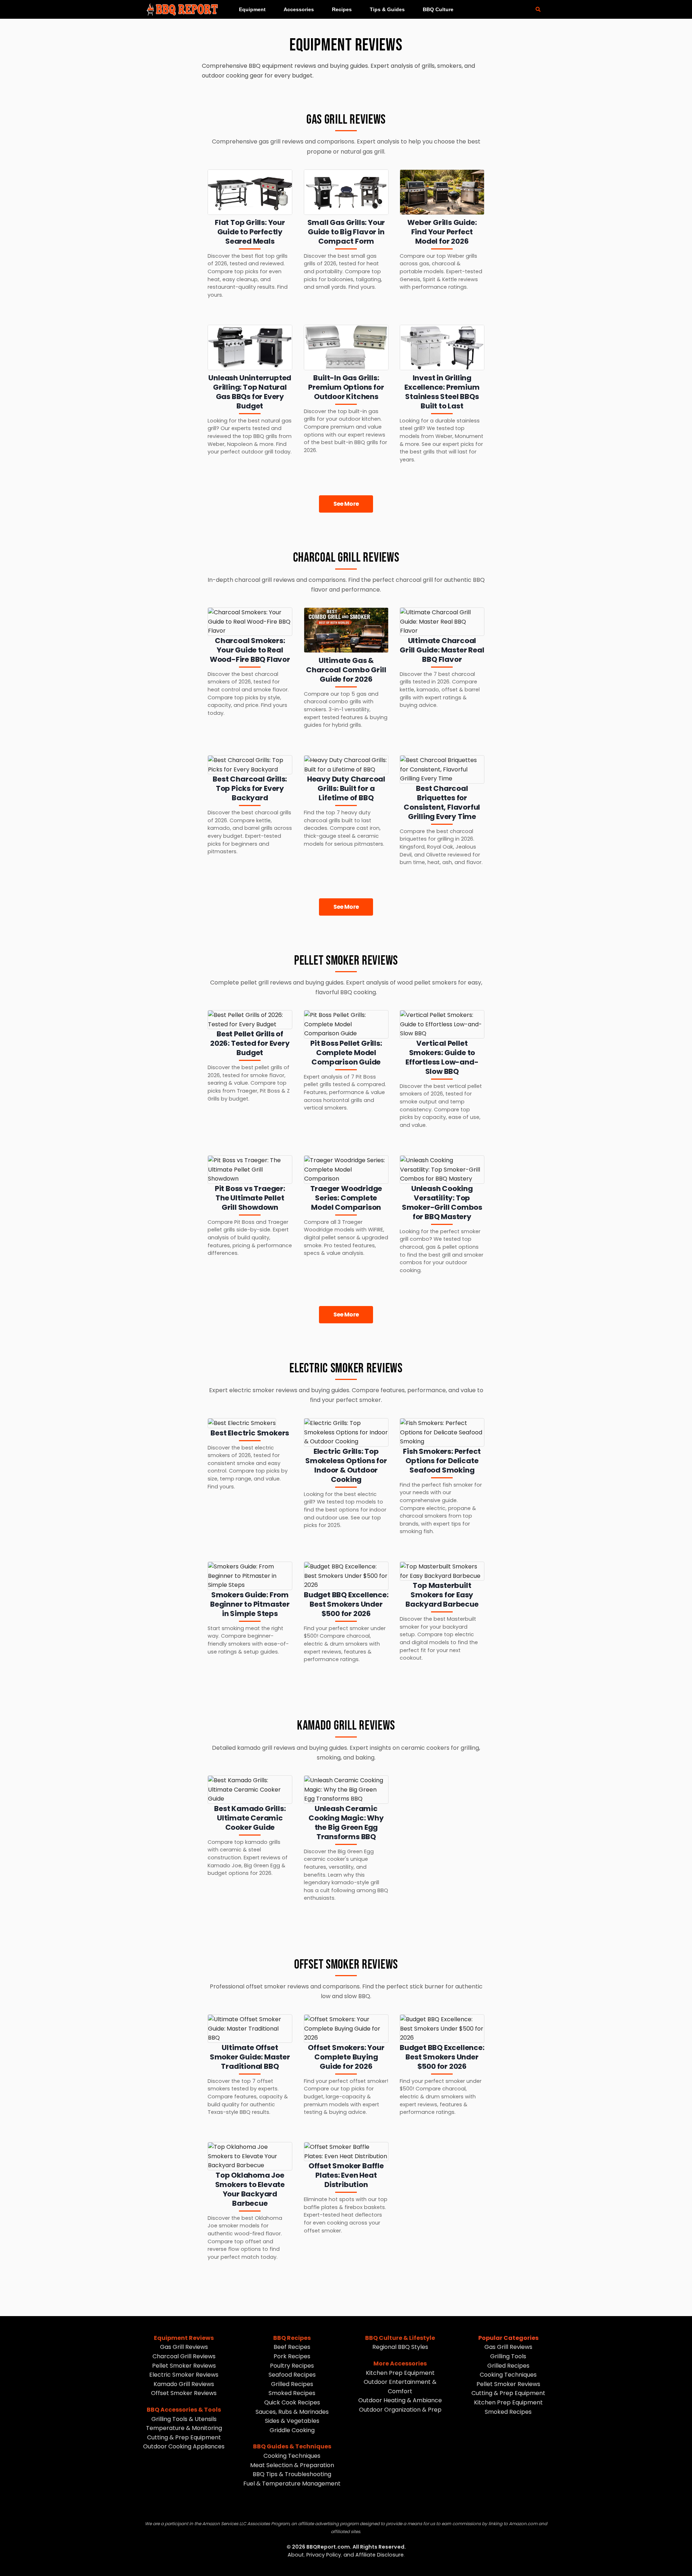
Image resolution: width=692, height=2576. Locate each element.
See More (346, 504)
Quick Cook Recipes (292, 2402)
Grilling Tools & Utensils (184, 2419)
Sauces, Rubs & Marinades (292, 2412)
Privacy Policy (324, 2555)
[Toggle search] (538, 9)
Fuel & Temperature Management (292, 2484)
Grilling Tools (508, 2356)
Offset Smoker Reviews (184, 2393)
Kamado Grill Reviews (184, 2384)
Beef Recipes (292, 2347)
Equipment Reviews (184, 2338)
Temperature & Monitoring (184, 2428)
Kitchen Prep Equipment (400, 2373)
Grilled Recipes (292, 2384)
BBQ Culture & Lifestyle (400, 2338)
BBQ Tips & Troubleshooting (292, 2474)
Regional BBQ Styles (400, 2347)
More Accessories (400, 2363)
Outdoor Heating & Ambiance (400, 2400)
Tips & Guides (387, 9)
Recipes (342, 9)
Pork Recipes (292, 2356)
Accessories (299, 9)
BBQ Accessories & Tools (184, 2410)
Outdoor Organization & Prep (400, 2410)
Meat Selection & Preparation (292, 2465)
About (296, 2555)
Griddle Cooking (292, 2430)
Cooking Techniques (292, 2456)
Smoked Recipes (292, 2393)
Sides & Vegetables (292, 2421)
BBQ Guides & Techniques (292, 2446)
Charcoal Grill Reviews (184, 2356)
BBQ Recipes (292, 2338)
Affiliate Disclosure (380, 2555)
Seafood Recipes (292, 2375)
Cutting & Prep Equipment (184, 2437)
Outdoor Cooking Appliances (184, 2446)
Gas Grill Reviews (184, 2347)
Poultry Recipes (292, 2366)
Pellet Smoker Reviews (184, 2366)
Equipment (252, 9)
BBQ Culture (438, 9)
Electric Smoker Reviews (184, 2375)
